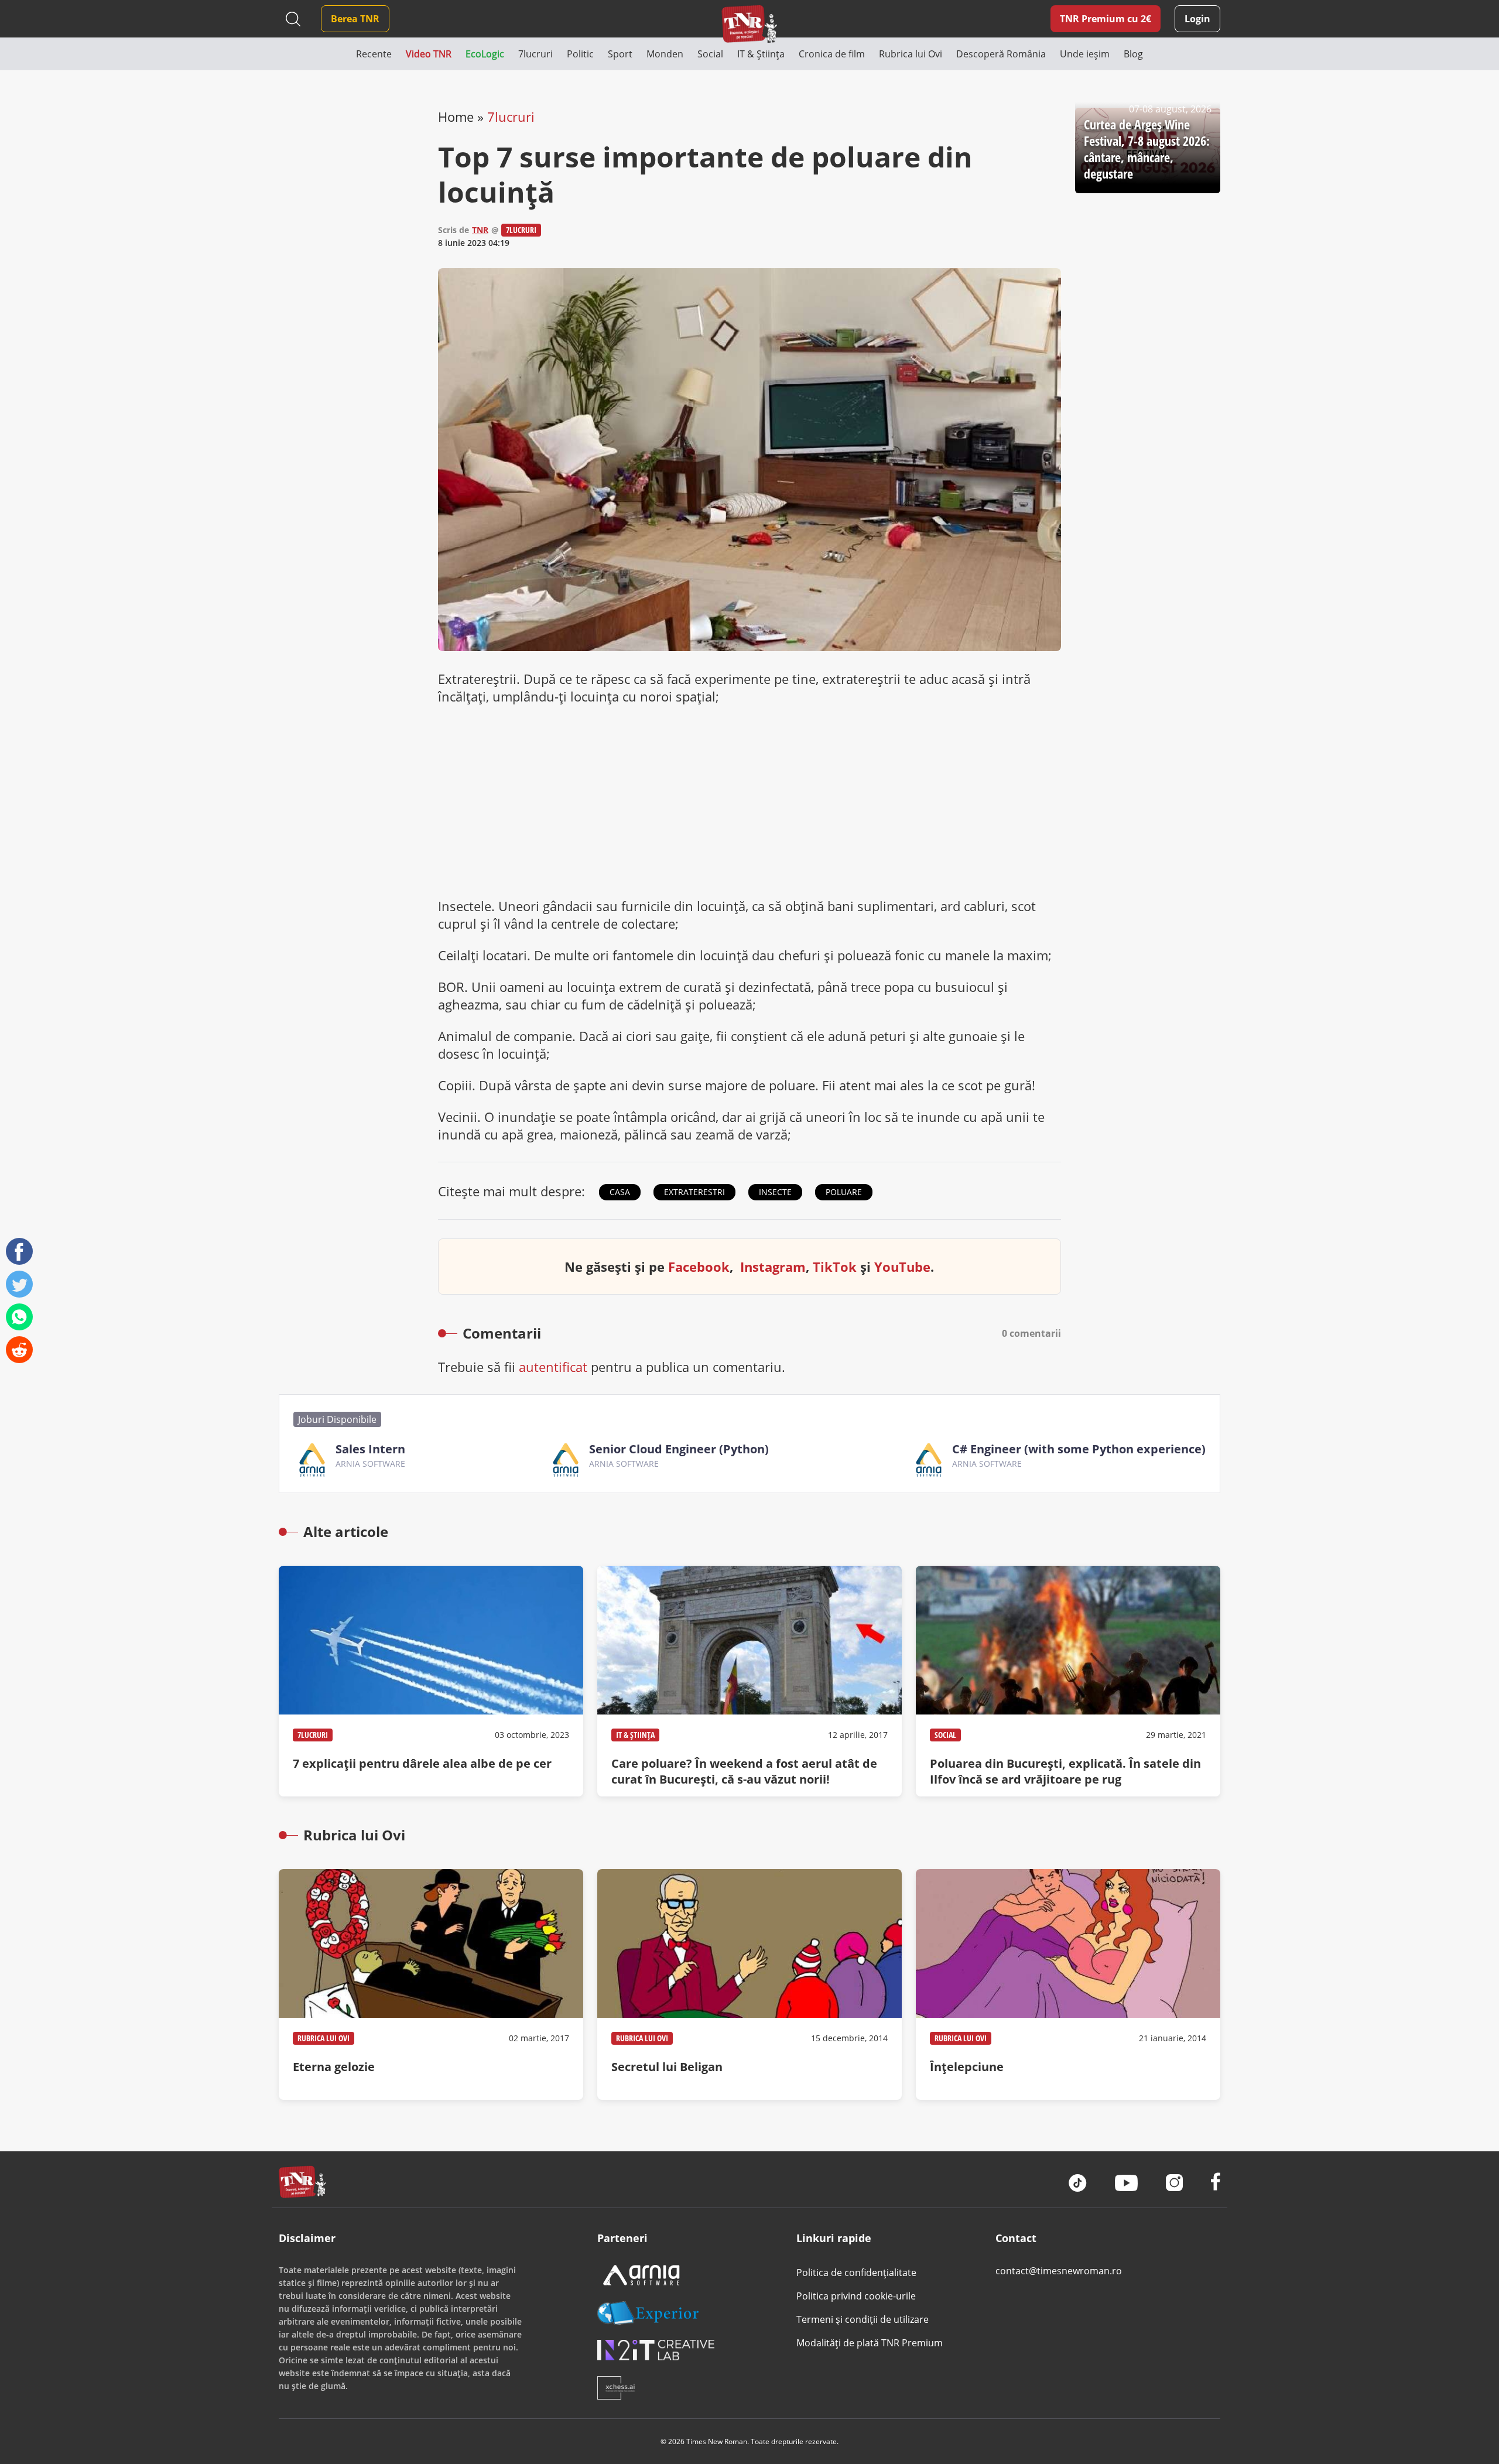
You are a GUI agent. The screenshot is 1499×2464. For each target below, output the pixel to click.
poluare (844, 1192)
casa (620, 1192)
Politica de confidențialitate (856, 2273)
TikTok (835, 1267)
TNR (480, 230)
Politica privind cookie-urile (856, 2296)
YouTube (902, 1267)
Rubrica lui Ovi (324, 2038)
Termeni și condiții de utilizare (863, 2319)
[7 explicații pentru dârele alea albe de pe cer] (431, 1681)
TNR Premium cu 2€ (1106, 19)
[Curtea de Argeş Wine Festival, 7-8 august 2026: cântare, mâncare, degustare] (1148, 150)
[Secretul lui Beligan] (749, 1984)
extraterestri (694, 1192)
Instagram (773, 1267)
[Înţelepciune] (1068, 1984)
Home (456, 117)
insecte (775, 1192)
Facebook (699, 1267)
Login (1197, 19)
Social (945, 1735)
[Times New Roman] (750, 24)
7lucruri (511, 117)
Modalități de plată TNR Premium (870, 2343)
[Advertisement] (749, 801)
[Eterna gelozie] (431, 1984)
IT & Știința (635, 1735)
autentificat (553, 1367)
